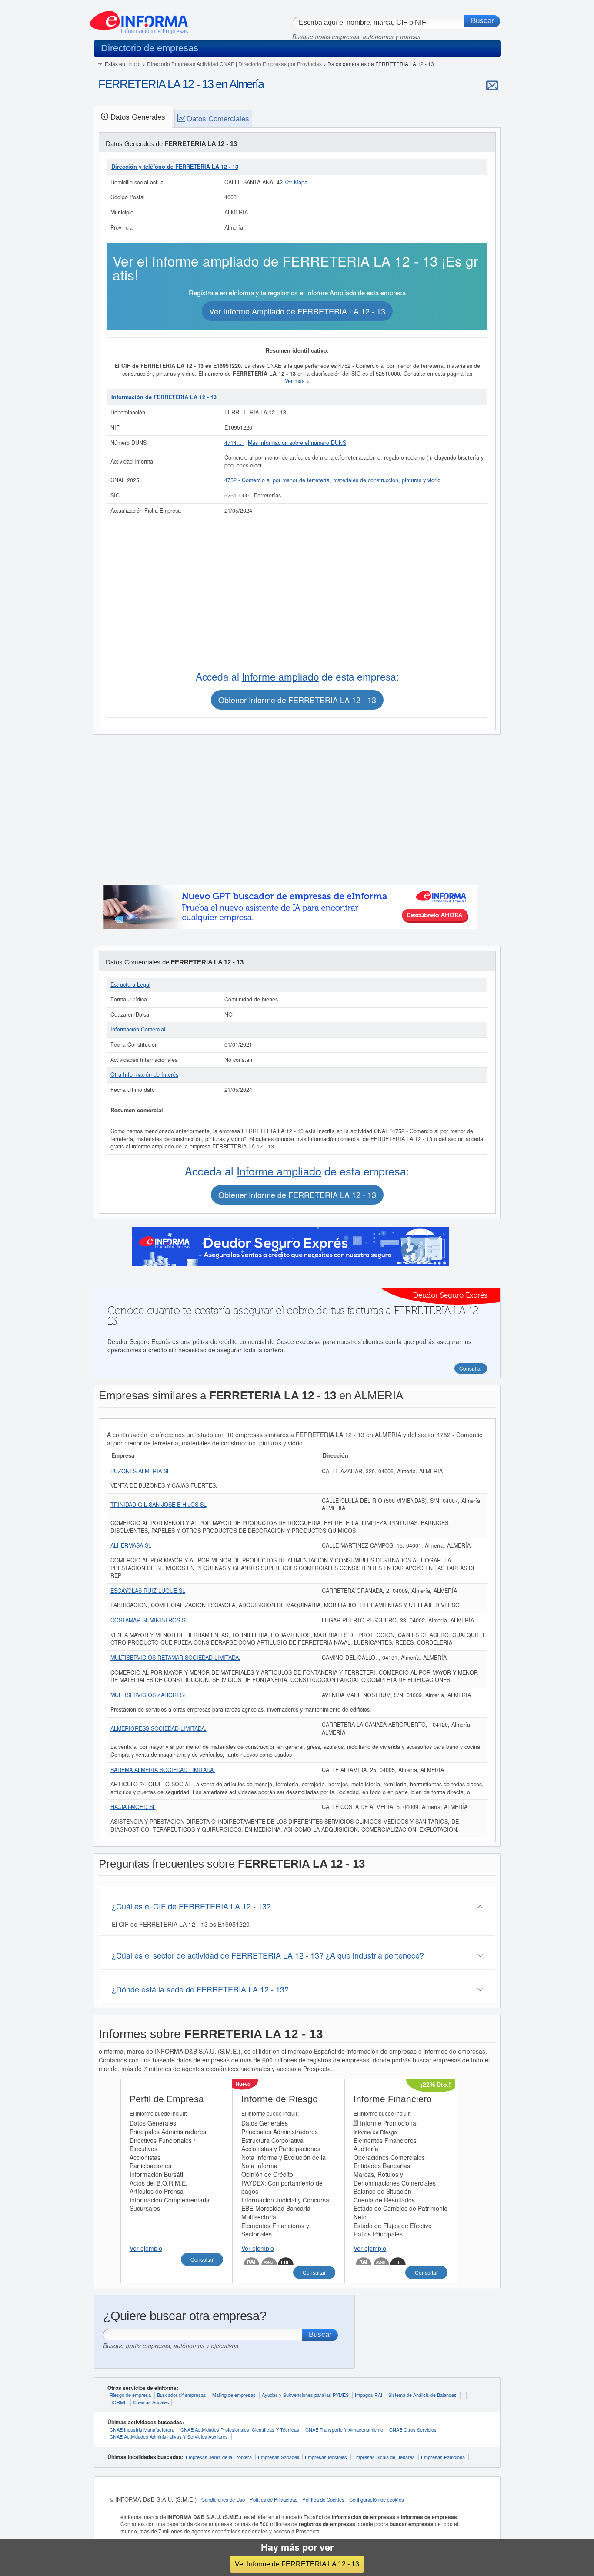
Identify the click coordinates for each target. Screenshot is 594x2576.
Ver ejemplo (146, 2248)
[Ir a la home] (139, 19)
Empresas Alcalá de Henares (384, 2457)
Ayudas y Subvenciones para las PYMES (305, 2395)
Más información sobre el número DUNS (297, 443)
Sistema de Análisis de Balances (422, 2395)
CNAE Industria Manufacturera (142, 2429)
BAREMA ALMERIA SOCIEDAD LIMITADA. (163, 1770)
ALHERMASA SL (131, 1545)
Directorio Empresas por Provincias (280, 64)
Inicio (135, 64)
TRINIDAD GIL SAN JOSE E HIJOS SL (159, 1505)
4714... (234, 443)
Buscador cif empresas (182, 2395)
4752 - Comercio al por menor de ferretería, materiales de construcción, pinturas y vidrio (332, 480)
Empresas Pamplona (443, 2457)
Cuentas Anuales (151, 2402)
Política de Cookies (323, 2499)
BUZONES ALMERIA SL (140, 1471)
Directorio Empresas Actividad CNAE (191, 64)
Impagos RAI (369, 2395)
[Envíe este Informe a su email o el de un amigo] (492, 85)
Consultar (202, 2259)
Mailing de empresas (234, 2395)
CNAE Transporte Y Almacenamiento (344, 2429)
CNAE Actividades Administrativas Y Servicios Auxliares (169, 2436)
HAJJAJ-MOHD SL (133, 1807)
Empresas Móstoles (326, 2457)
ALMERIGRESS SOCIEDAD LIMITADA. (159, 1728)
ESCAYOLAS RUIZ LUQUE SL (148, 1591)
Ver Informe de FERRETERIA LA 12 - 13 (297, 2564)
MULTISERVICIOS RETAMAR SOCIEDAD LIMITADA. (175, 1658)
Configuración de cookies (377, 2499)
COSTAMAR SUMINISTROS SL (149, 1620)
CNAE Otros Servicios (413, 2429)
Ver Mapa (296, 182)
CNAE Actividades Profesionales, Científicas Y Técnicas (240, 2429)
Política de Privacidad (274, 2499)
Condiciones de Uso (223, 2499)
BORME (118, 2402)
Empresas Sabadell (278, 2457)
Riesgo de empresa (130, 2395)
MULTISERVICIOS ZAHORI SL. (149, 1695)
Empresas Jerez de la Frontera (219, 2457)
